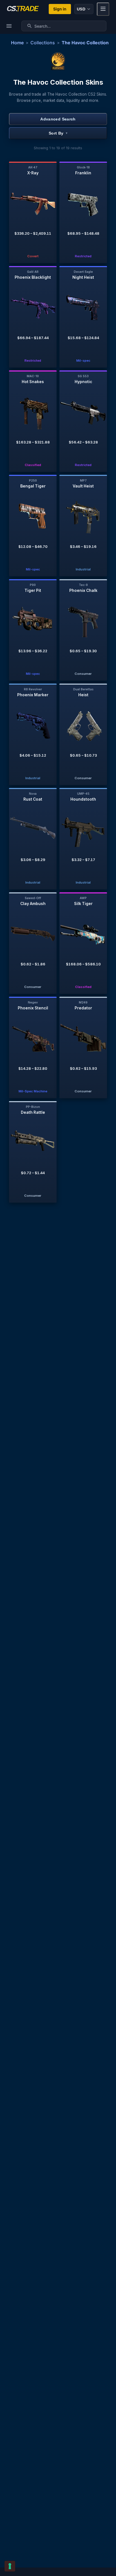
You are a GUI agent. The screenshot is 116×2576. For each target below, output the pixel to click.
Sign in (60, 9)
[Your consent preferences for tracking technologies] (10, 2566)
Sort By (58, 133)
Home (17, 43)
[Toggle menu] (103, 9)
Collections (43, 43)
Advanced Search (58, 119)
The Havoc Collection (85, 43)
